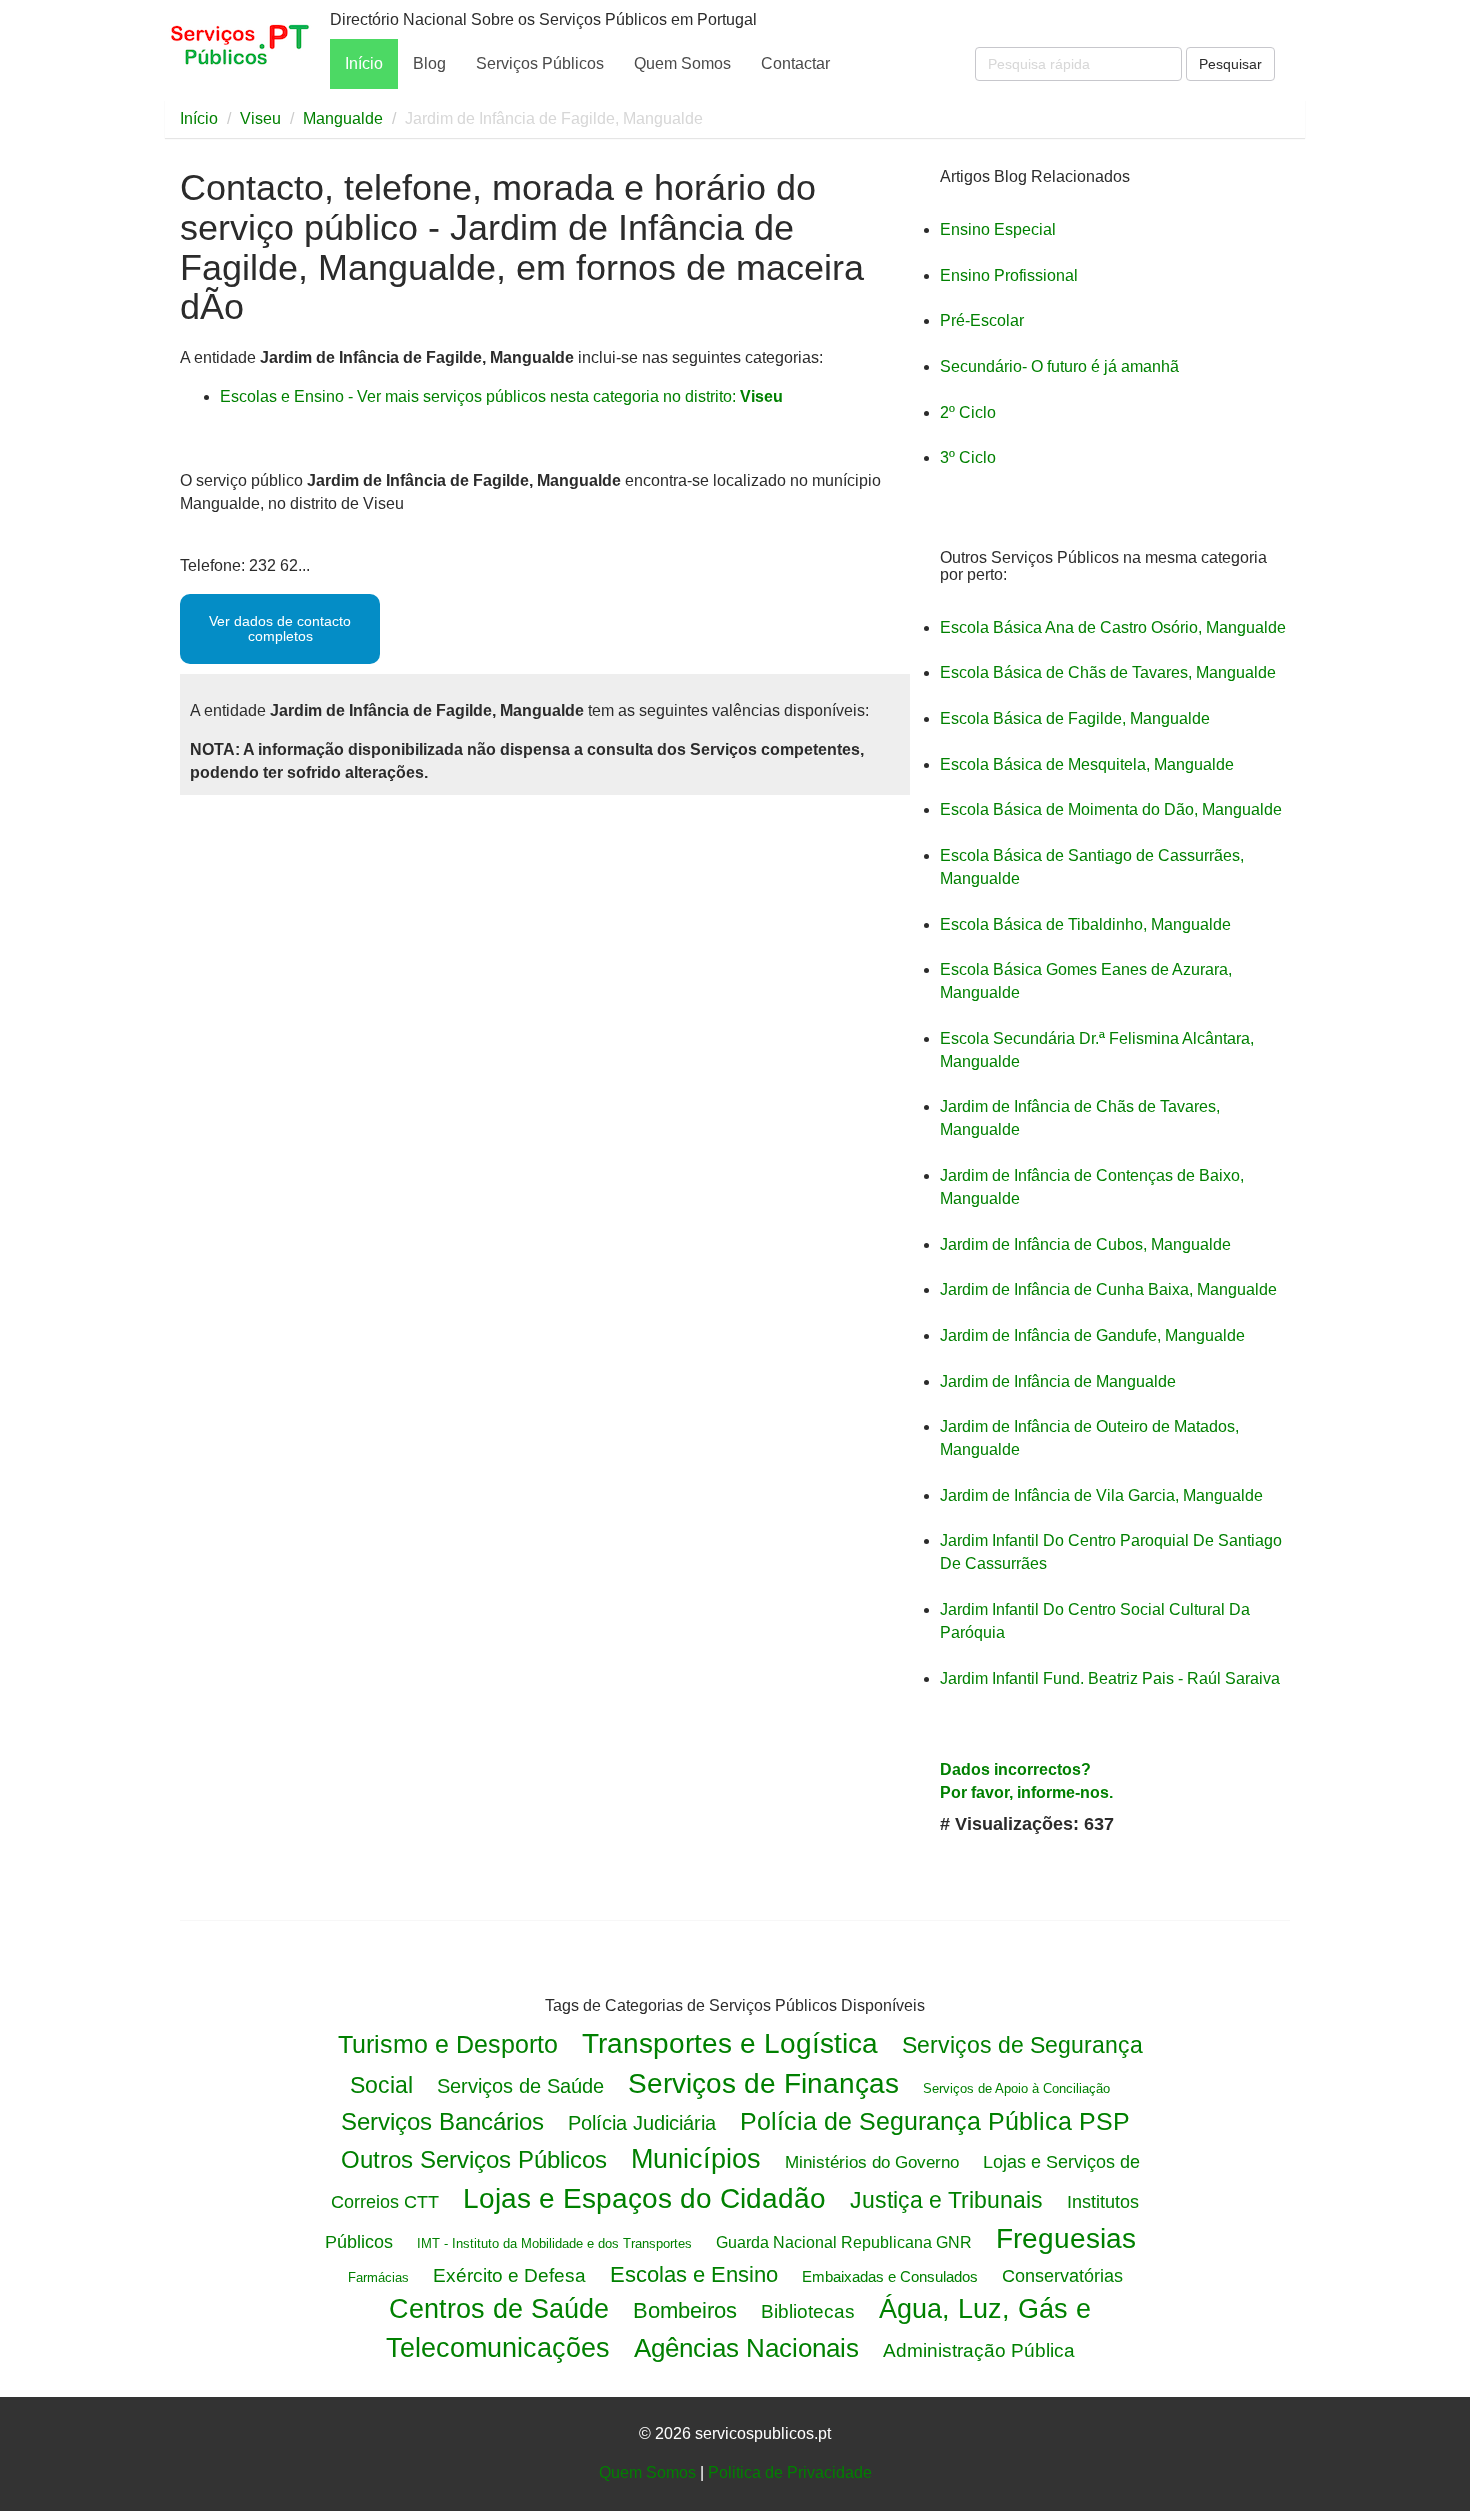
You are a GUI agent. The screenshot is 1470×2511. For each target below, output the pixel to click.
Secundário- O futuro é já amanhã (1059, 366)
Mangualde (343, 118)
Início (364, 63)
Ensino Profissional (1009, 275)
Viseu (260, 118)
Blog (429, 63)
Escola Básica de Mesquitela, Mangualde (1087, 764)
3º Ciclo (968, 457)
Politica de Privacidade (790, 2472)
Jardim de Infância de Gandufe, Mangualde (1092, 1335)
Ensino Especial (998, 229)
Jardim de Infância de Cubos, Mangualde (1085, 1244)
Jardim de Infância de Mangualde (1058, 1381)
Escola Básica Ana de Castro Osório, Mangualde (1113, 627)
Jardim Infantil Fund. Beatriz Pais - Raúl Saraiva (1110, 1678)
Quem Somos (682, 63)
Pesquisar (1230, 64)
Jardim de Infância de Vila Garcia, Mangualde (1101, 1495)
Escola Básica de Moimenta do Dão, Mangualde (1111, 809)
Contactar (795, 63)
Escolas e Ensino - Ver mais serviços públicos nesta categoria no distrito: (501, 396)
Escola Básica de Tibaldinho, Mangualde (1085, 924)
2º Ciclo (968, 412)
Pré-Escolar (982, 320)
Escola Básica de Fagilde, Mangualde (1075, 718)
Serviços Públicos (540, 63)
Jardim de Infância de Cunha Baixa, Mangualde (1108, 1289)
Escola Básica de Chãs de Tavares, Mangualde (1108, 672)
